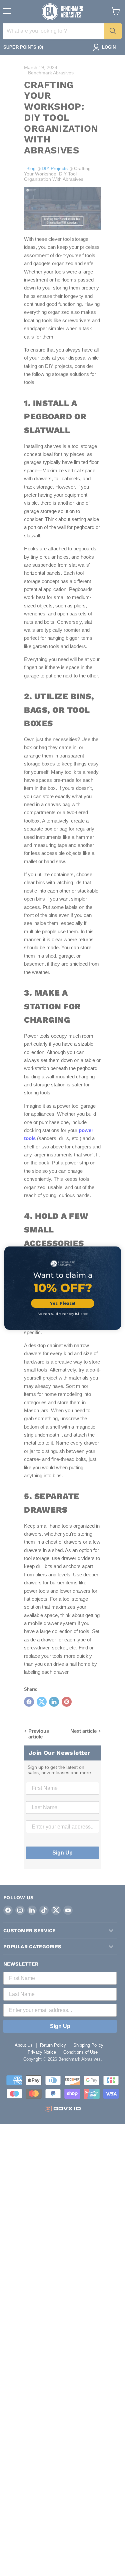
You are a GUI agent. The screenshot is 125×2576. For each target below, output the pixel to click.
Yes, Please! (63, 1303)
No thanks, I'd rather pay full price (62, 1314)
